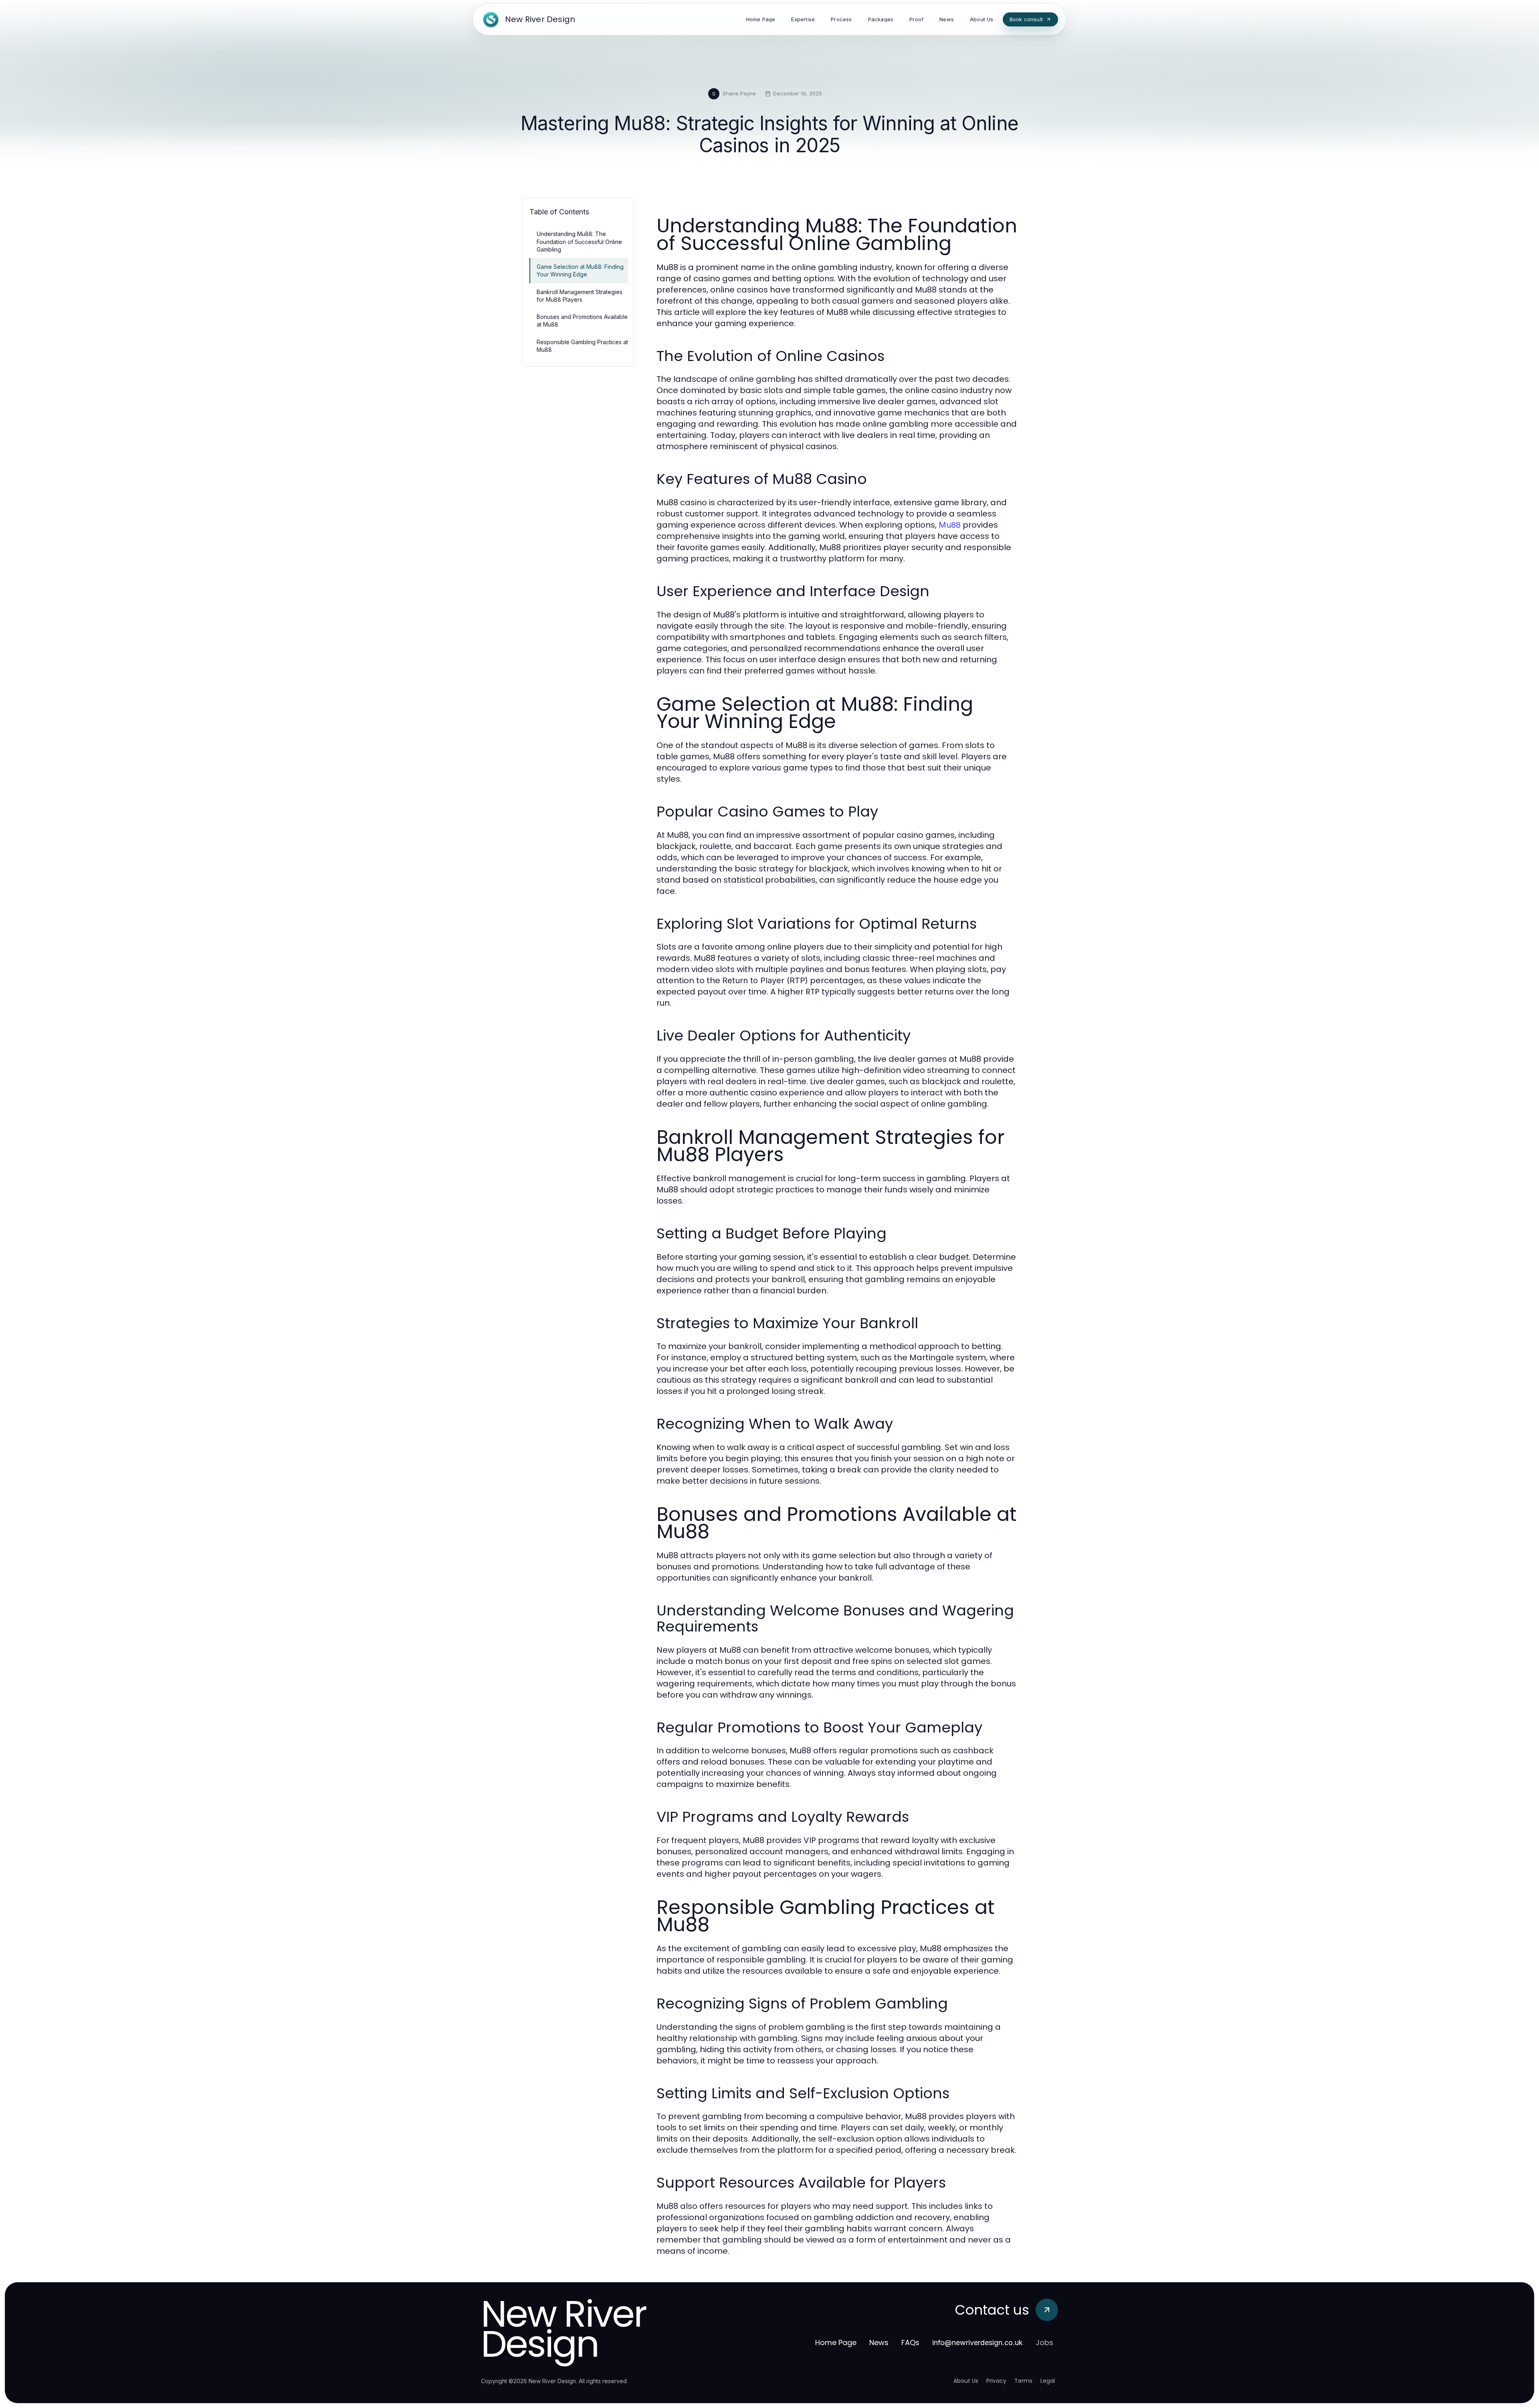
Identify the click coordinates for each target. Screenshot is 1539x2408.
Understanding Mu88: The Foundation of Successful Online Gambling (579, 242)
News (879, 2342)
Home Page (836, 2342)
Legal (1048, 2381)
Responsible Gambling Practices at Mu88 (582, 346)
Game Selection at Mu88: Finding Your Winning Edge (580, 270)
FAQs (910, 2342)
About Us (966, 2381)
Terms (1023, 2381)
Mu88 (950, 525)
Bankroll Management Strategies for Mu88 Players (580, 296)
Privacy (996, 2381)
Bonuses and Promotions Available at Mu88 (582, 321)
